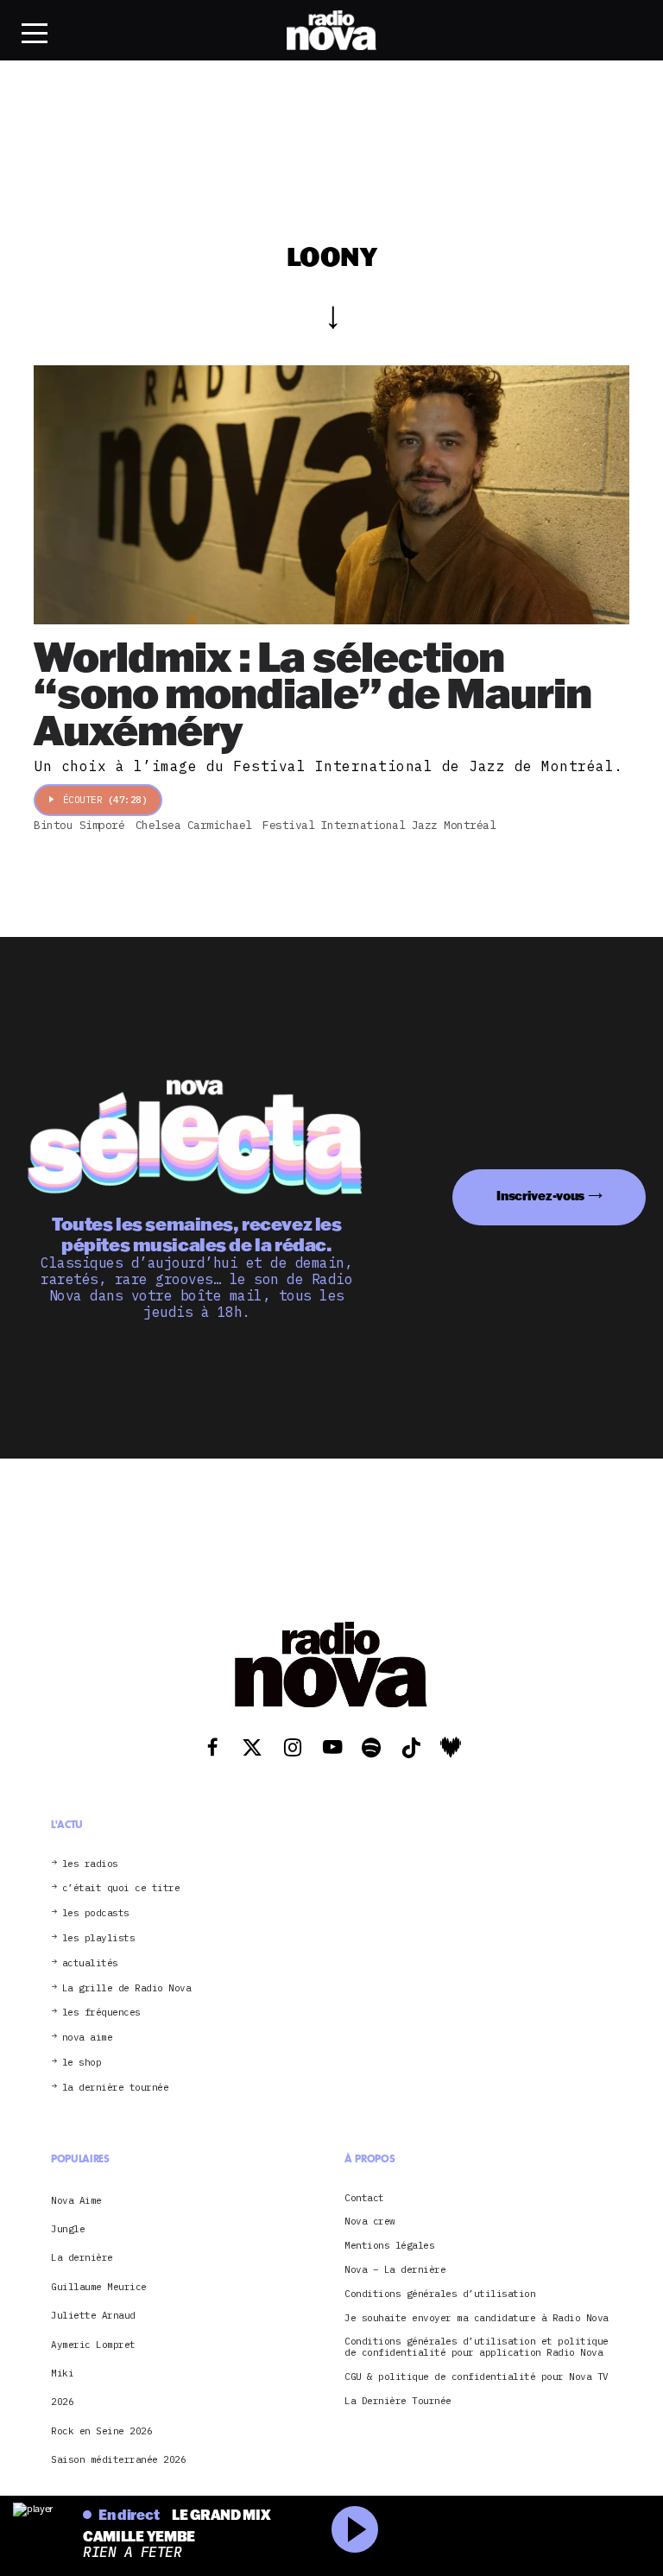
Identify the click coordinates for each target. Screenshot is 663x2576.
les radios (90, 1864)
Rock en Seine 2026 (101, 2431)
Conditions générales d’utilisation (440, 2294)
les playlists (99, 1938)
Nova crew (370, 2222)
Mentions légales (389, 2246)
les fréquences (101, 2013)
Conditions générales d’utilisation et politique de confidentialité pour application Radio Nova (477, 2347)
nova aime (88, 2038)
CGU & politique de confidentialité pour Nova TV (477, 2377)
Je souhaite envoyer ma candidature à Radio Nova (477, 2318)
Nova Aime (76, 2200)
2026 (62, 2402)
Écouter (105, 800)
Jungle (68, 2229)
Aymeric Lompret (93, 2345)
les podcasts (96, 1913)
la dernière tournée (116, 2088)
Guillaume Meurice (99, 2287)
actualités (90, 1963)
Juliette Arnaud (93, 2315)
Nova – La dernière (395, 2270)
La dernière (82, 2257)
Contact (364, 2198)
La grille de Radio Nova (127, 1988)
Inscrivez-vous (540, 1196)
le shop (82, 2063)
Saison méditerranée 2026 (118, 2459)
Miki (62, 2373)
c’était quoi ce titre (121, 1888)
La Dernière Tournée (398, 2401)
